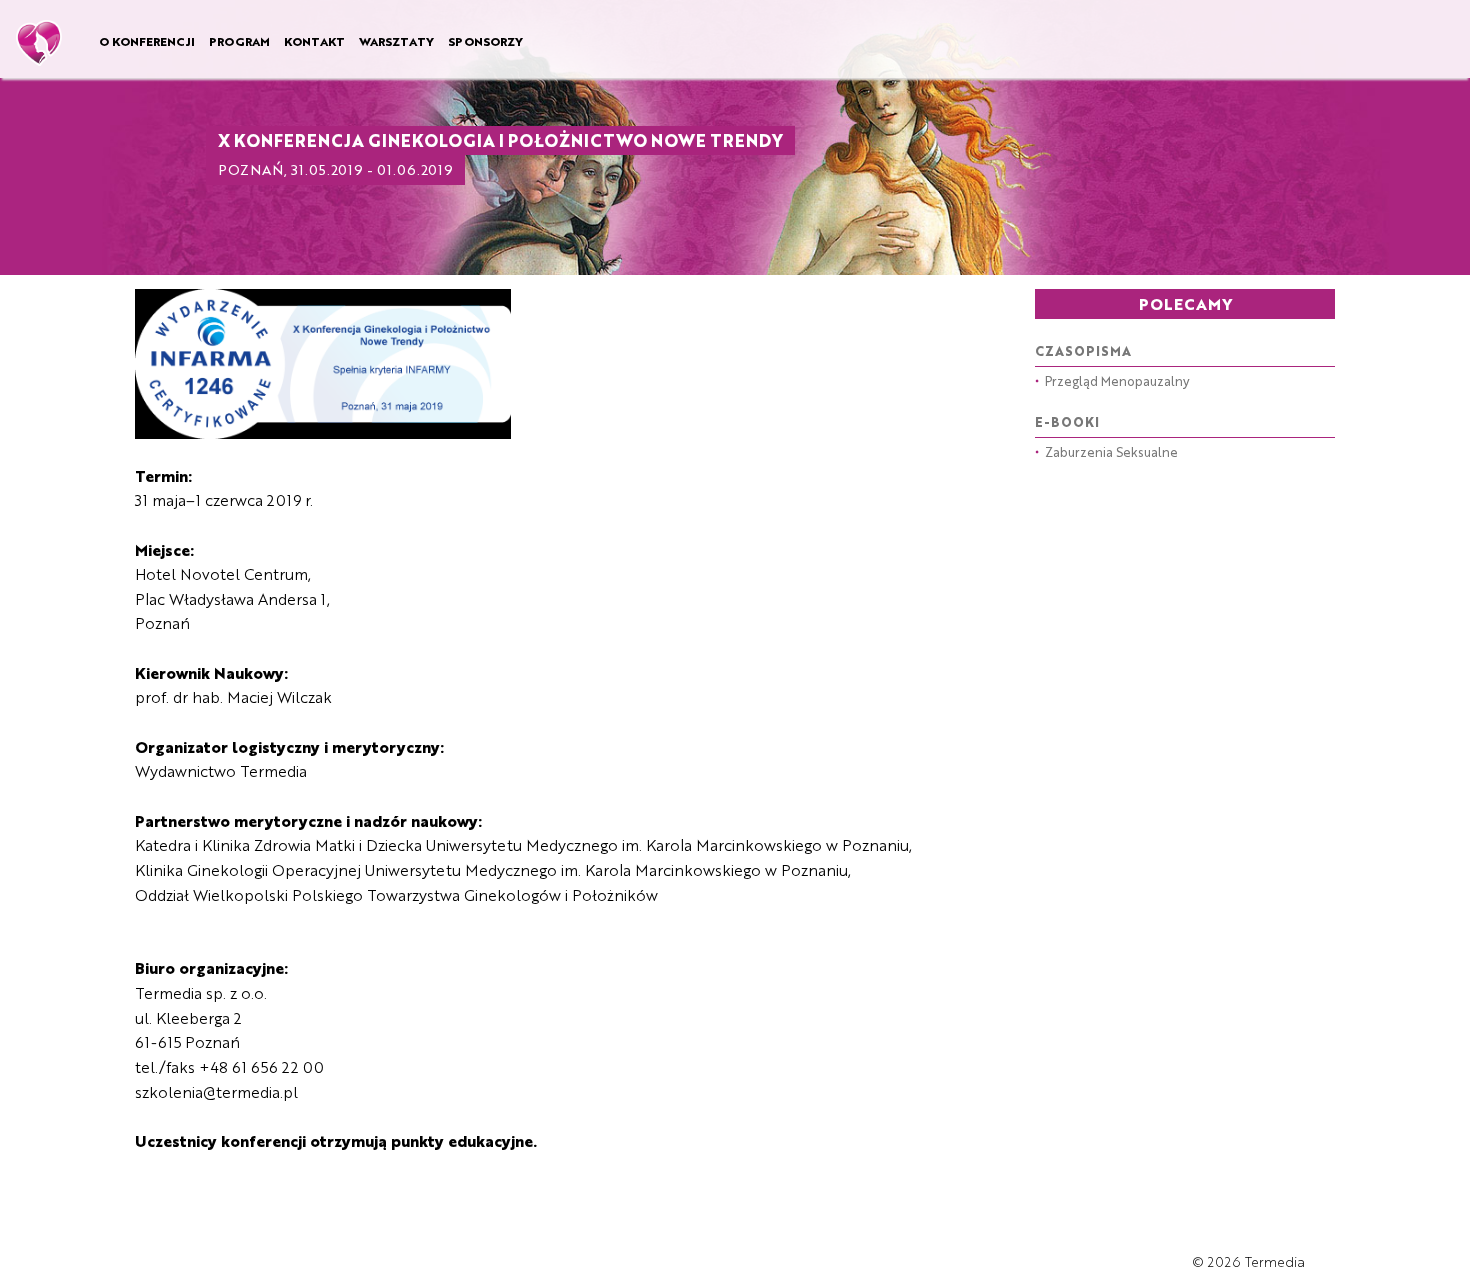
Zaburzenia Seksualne (1106, 451)
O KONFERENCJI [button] (147, 41)
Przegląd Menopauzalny (1112, 380)
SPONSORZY (485, 41)
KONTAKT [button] (314, 41)
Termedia (1275, 1261)
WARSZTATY (396, 41)
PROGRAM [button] (239, 41)
